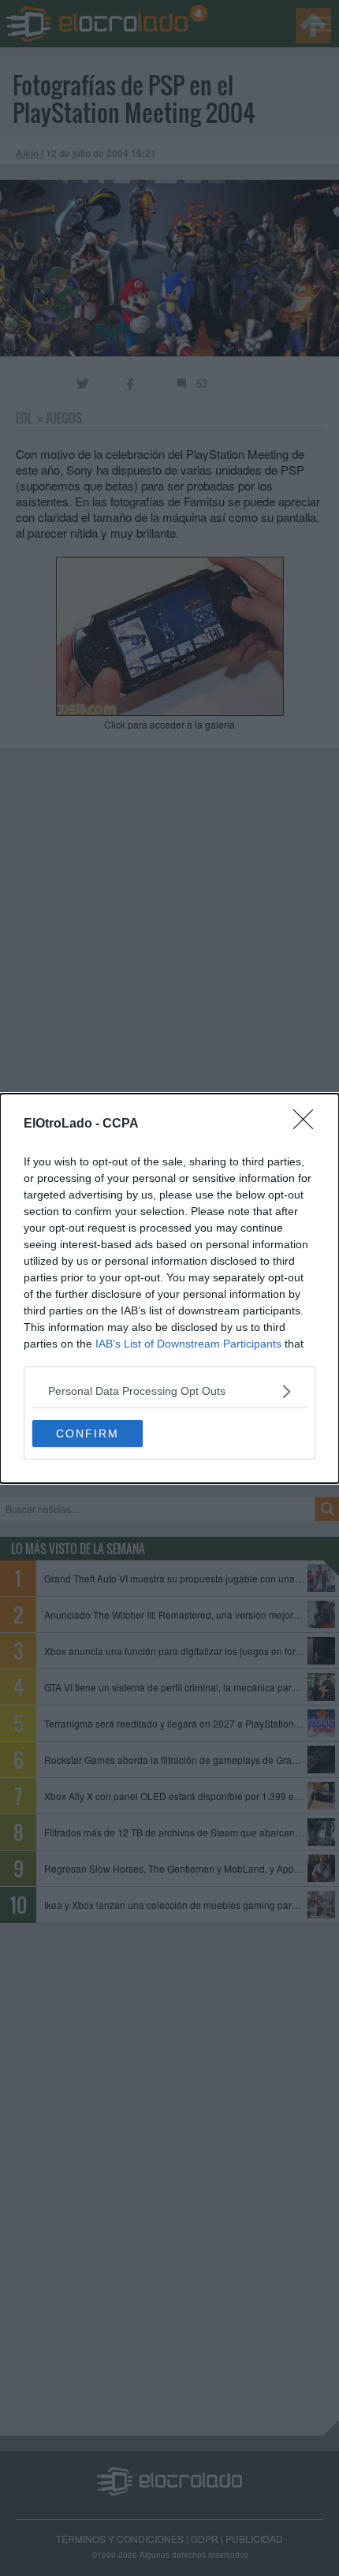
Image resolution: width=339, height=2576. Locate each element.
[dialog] (169, 1288)
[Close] (308, 1124)
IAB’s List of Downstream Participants (188, 1344)
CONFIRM (88, 1433)
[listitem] (169, 1391)
